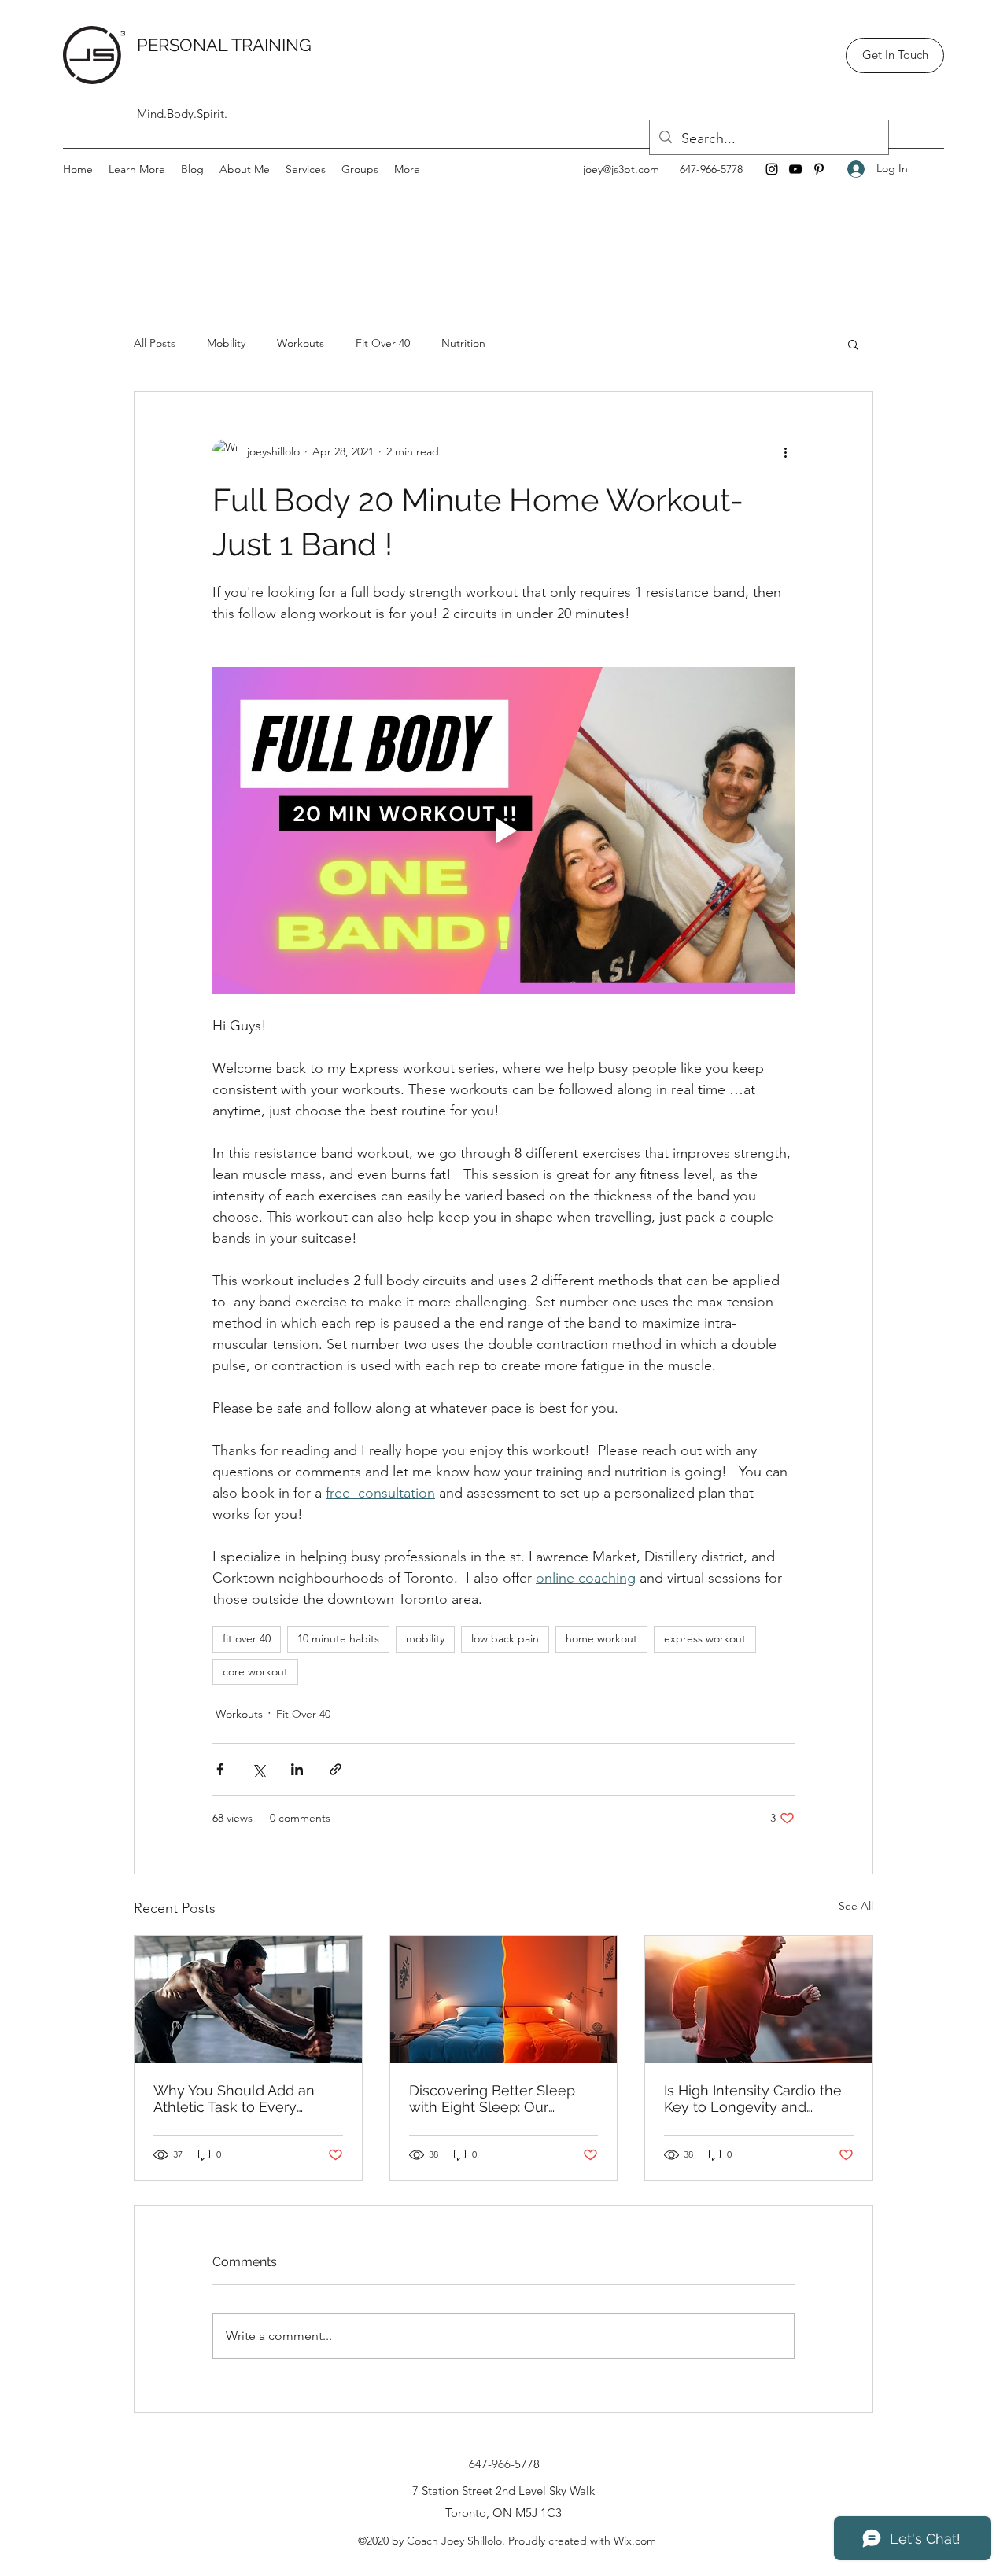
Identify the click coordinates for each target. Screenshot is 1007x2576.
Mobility (226, 343)
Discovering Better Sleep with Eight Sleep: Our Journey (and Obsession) (492, 2099)
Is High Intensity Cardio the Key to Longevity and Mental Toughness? (753, 2099)
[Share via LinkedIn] (297, 1769)
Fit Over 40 (383, 343)
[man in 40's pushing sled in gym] (248, 1999)
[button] (137, 169)
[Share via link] (336, 1769)
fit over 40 (247, 1638)
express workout (705, 1638)
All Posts (155, 343)
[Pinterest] (819, 169)
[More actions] (785, 451)
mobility (425, 1638)
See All (856, 1906)
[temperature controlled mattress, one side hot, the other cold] (504, 1999)
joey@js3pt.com (621, 169)
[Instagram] (772, 169)
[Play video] (503, 831)
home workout (601, 1638)
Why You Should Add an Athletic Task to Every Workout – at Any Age (234, 2099)
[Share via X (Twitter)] (258, 1769)
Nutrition (463, 343)
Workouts (301, 343)
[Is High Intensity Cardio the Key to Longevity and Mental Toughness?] (759, 1999)
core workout (255, 1671)
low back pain (505, 1638)
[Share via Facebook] (220, 1769)
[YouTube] (795, 169)
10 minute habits (338, 1638)
